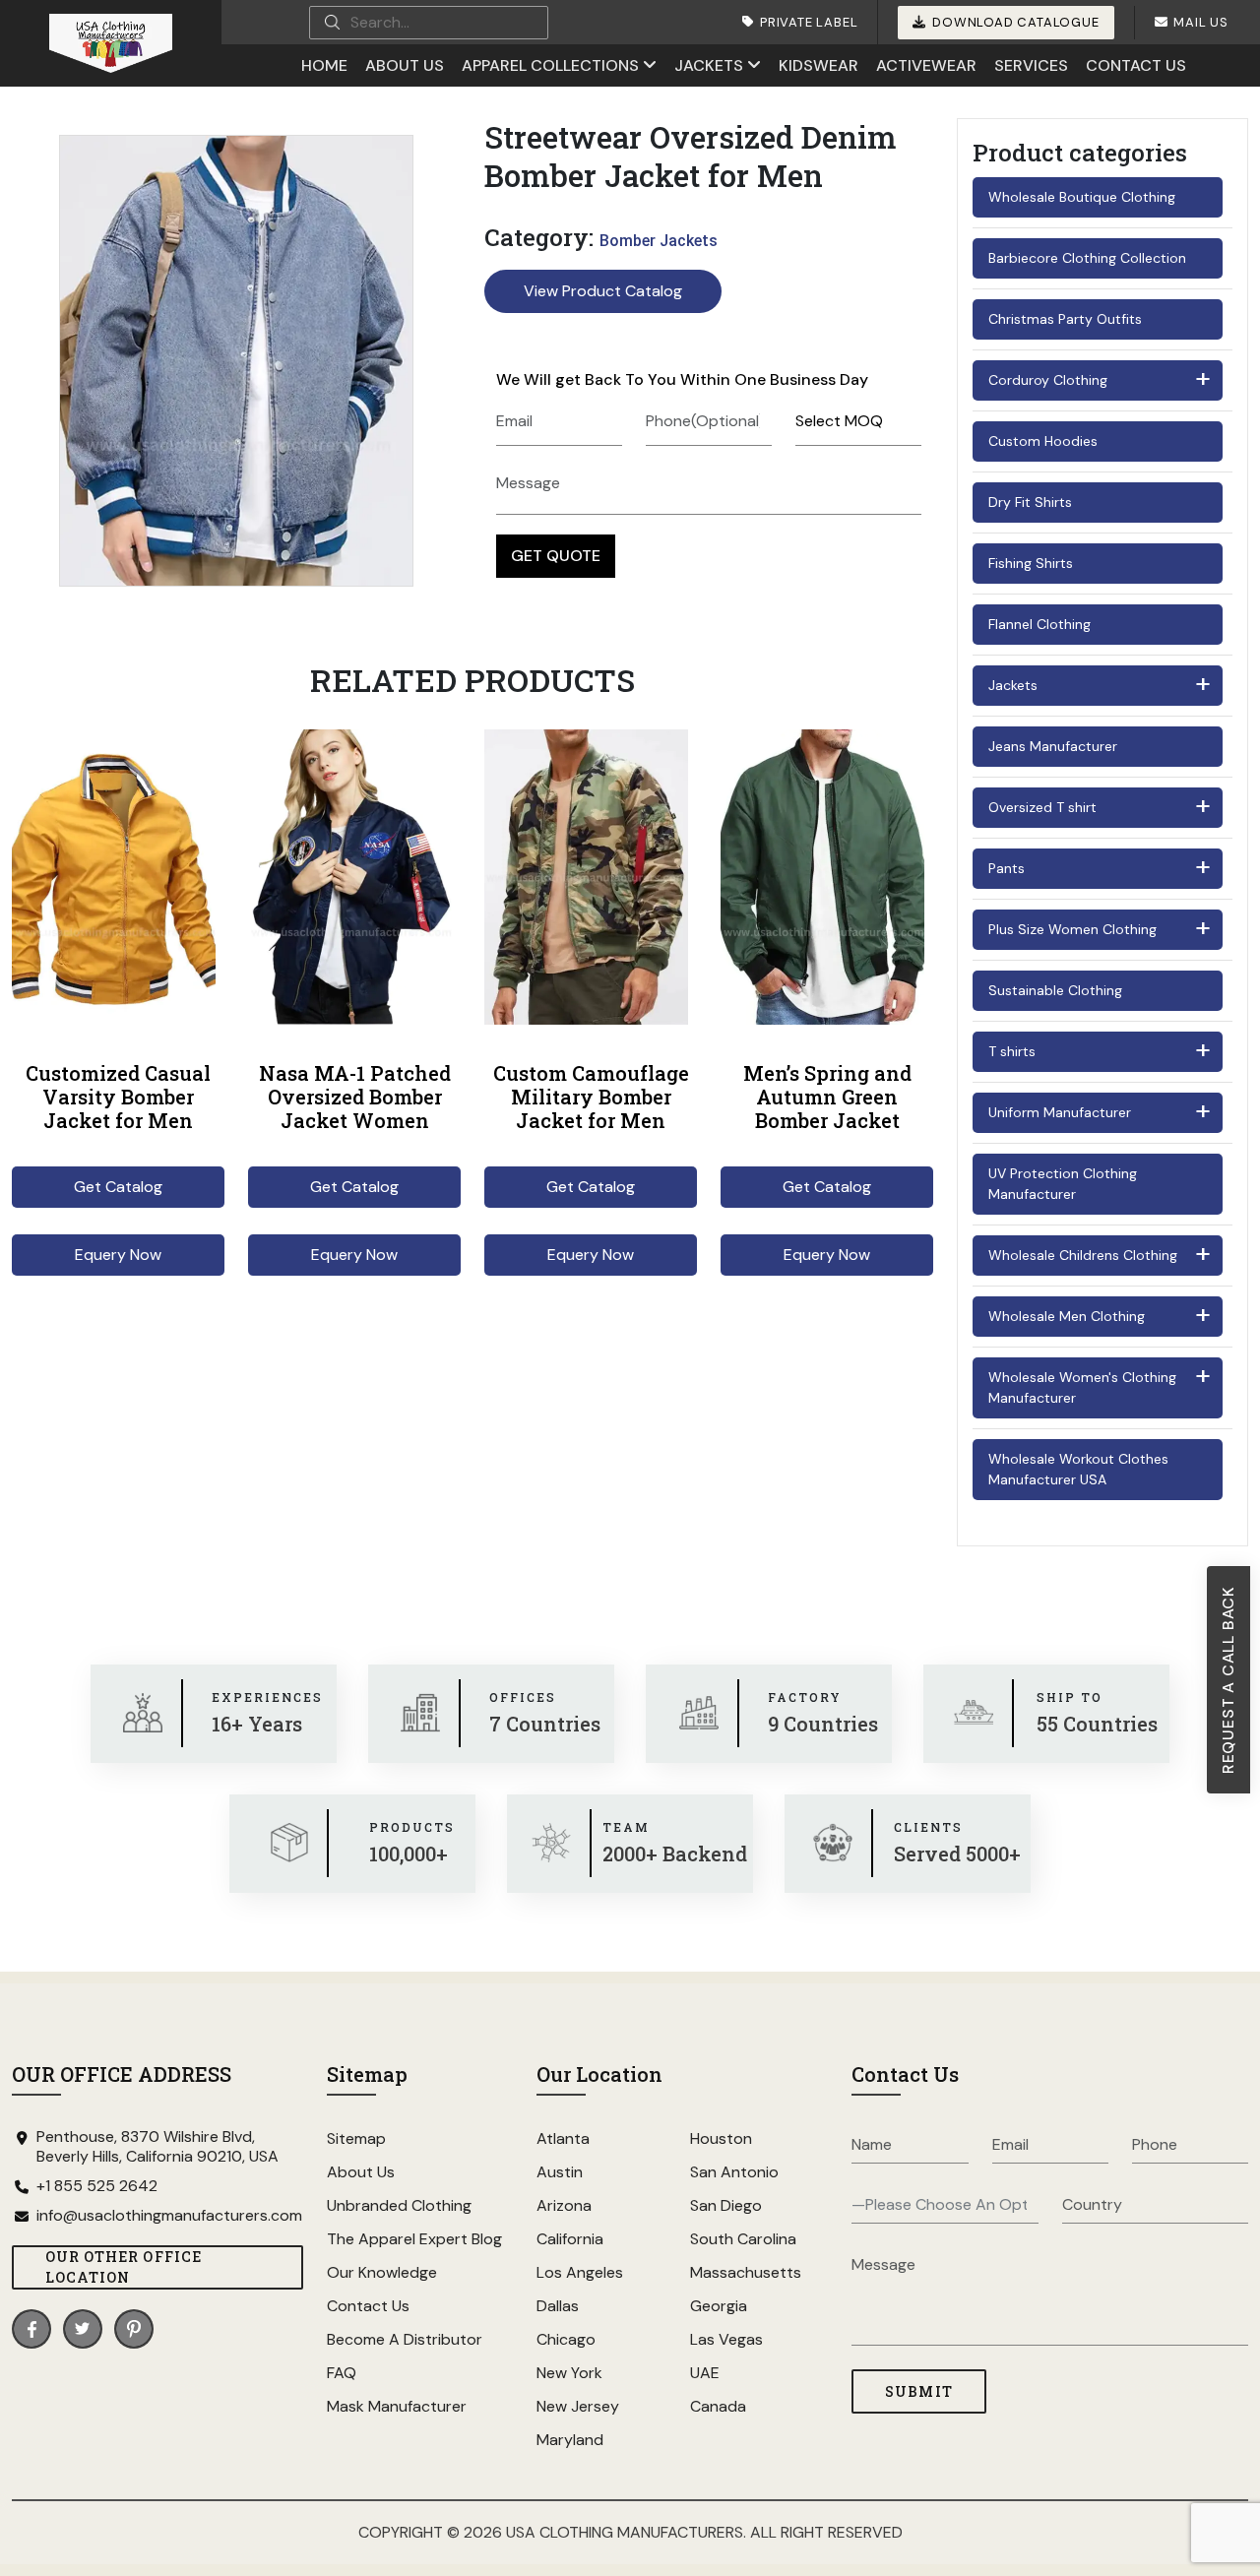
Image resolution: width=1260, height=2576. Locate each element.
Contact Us (1136, 65)
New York (569, 2373)
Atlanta (563, 2138)
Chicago (566, 2339)
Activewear (926, 65)
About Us (405, 65)
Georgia (719, 2306)
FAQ (342, 2373)
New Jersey (578, 2406)
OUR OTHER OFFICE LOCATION (124, 2267)
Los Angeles (580, 2272)
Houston (721, 2138)
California (570, 2239)
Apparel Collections (550, 65)
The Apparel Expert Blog (414, 2239)
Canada (718, 2406)
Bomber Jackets (659, 241)
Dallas (558, 2306)
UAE (705, 2373)
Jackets (709, 65)
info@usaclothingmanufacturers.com (169, 2216)
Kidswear (819, 65)
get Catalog (118, 1187)
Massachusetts (746, 2272)
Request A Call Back (1228, 1680)
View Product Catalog (603, 291)
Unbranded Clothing (399, 2205)
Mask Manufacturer (397, 2406)
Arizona (564, 2205)
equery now (118, 1255)
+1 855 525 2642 (97, 2186)
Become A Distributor (405, 2339)
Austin (560, 2172)
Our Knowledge (382, 2272)
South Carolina (743, 2239)
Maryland (570, 2440)
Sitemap (356, 2138)
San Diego (726, 2205)
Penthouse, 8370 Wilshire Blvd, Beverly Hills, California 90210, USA (157, 2147)
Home (324, 65)
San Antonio (734, 2172)
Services (1031, 65)
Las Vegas (726, 2339)
